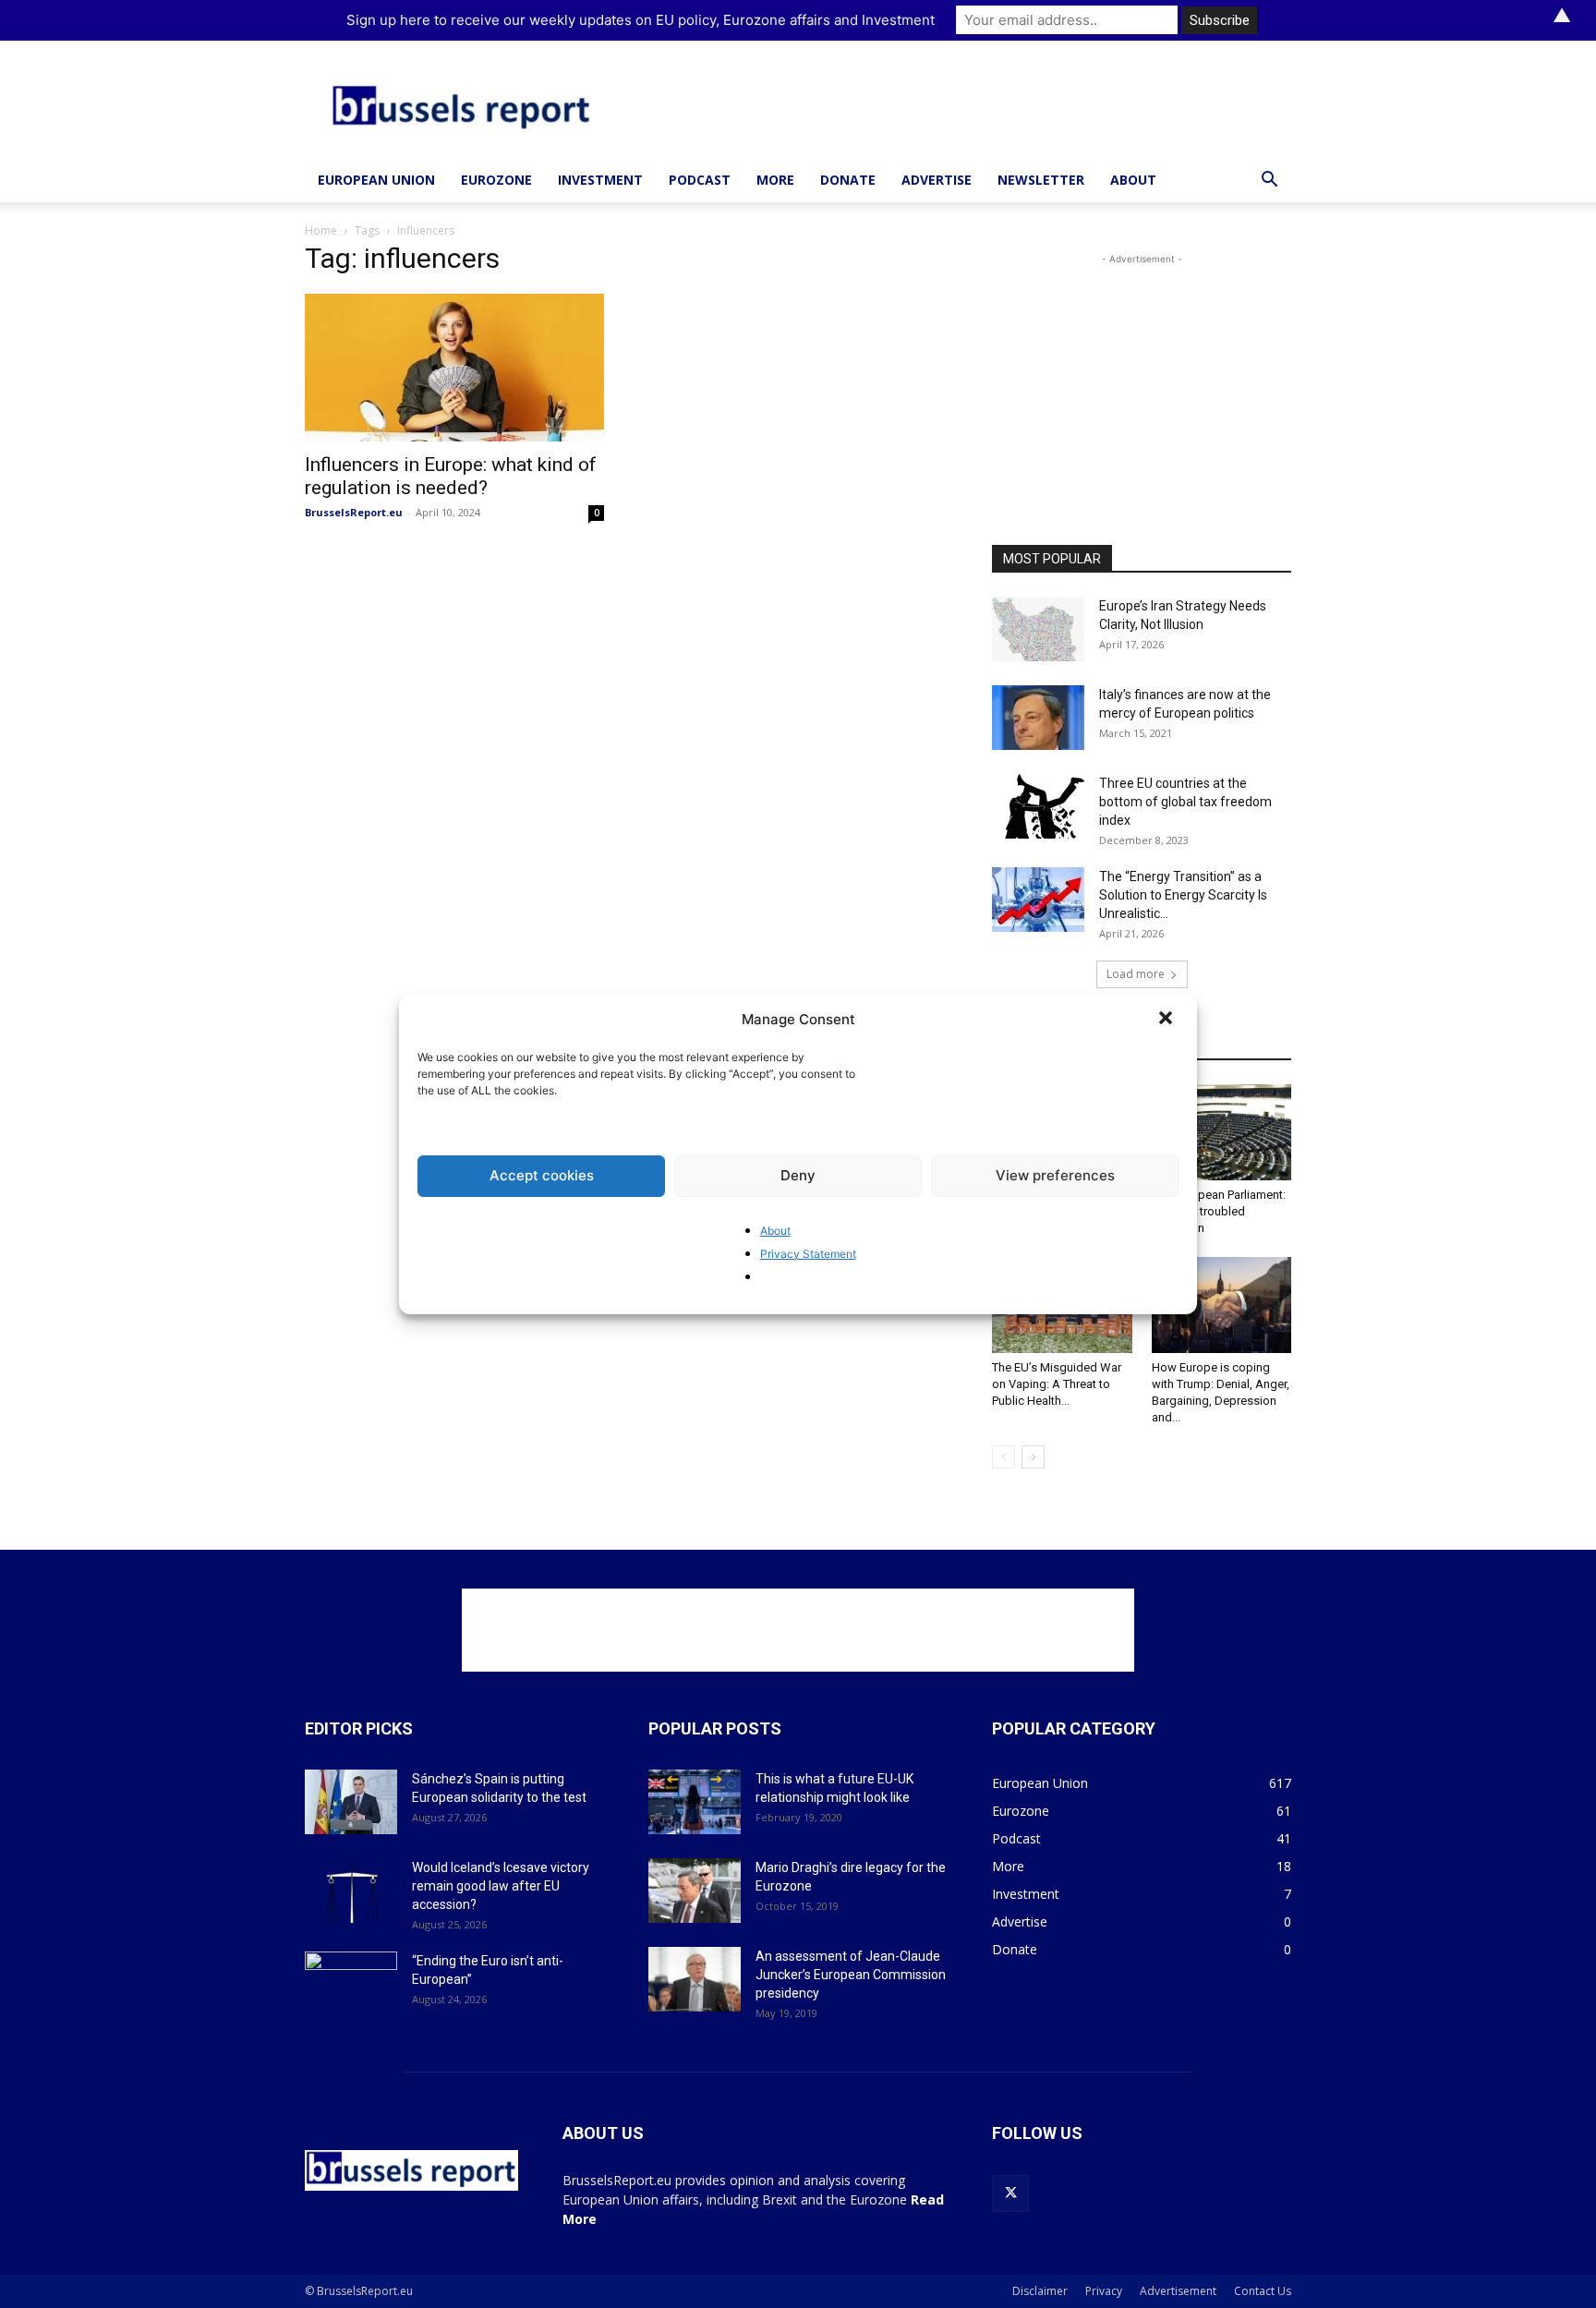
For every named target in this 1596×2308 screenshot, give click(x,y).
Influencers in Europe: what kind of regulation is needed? (451, 476)
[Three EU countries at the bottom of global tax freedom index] (1038, 806)
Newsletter (1041, 180)
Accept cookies (542, 1175)
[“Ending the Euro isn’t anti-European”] (351, 1984)
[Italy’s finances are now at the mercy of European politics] (1038, 718)
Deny (798, 1175)
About (775, 1231)
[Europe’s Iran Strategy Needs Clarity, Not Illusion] (1038, 629)
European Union (376, 180)
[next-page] (1033, 1457)
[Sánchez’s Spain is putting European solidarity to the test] (351, 1802)
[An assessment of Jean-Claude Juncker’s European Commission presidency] (695, 1979)
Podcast (700, 180)
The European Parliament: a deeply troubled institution (1219, 1211)
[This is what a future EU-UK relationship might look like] (695, 1802)
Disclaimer (1040, 2291)
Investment (600, 180)
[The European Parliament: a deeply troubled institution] (1222, 1132)
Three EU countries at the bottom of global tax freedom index (1185, 802)
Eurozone (496, 180)
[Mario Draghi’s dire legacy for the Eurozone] (695, 1891)
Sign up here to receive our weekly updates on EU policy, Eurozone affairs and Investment (641, 20)
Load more (1136, 974)
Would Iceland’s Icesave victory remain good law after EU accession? (501, 1886)
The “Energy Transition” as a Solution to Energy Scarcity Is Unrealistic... (1183, 895)
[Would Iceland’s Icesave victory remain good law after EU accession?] (351, 1891)
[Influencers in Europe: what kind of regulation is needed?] (454, 368)
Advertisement (1178, 2291)
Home (321, 230)
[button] (1167, 1020)
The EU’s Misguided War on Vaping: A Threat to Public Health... (1057, 1384)
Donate (848, 180)
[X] (1010, 2193)
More (775, 180)
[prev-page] (1004, 1457)
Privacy (1104, 2291)
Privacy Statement (808, 1254)
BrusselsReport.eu (354, 512)
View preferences (1055, 1175)
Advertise (937, 180)
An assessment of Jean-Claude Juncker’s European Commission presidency (851, 1975)
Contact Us (1263, 2291)
